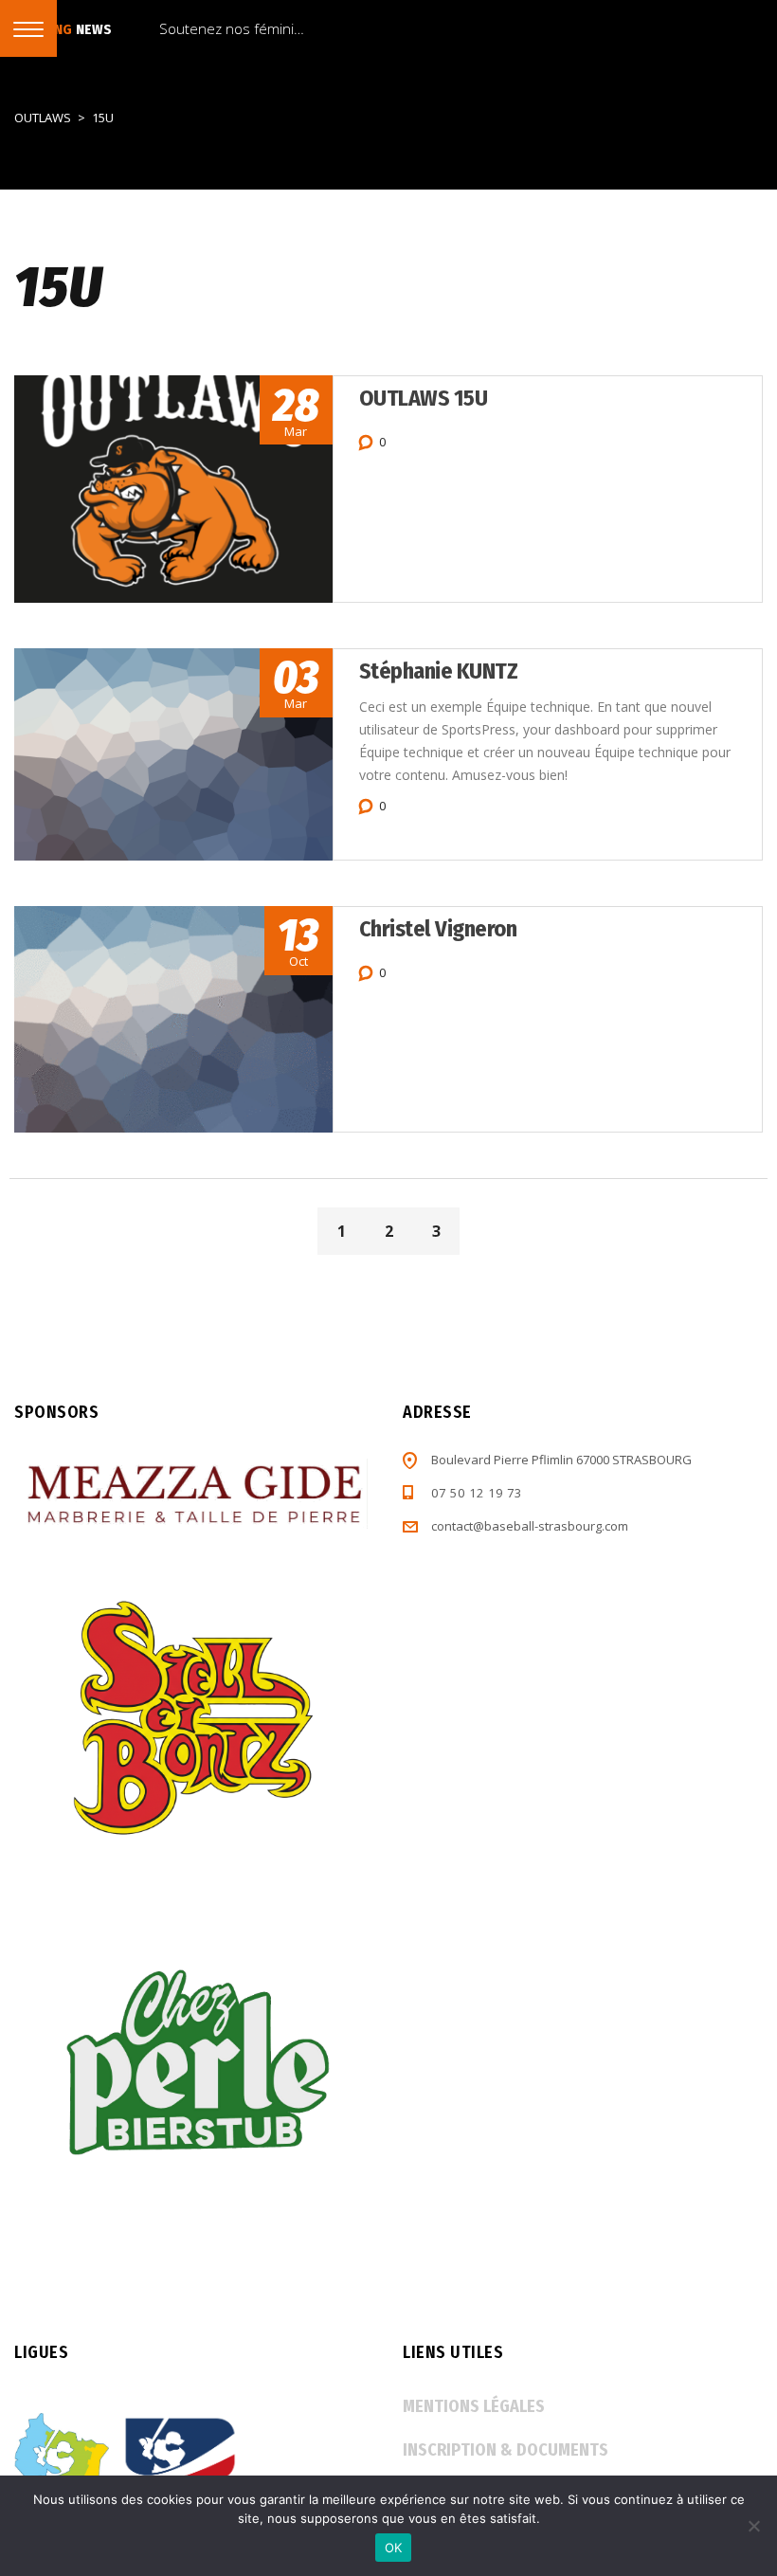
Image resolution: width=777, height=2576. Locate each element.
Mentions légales (474, 2406)
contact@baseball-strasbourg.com (530, 1526)
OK (394, 2548)
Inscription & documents (506, 2450)
